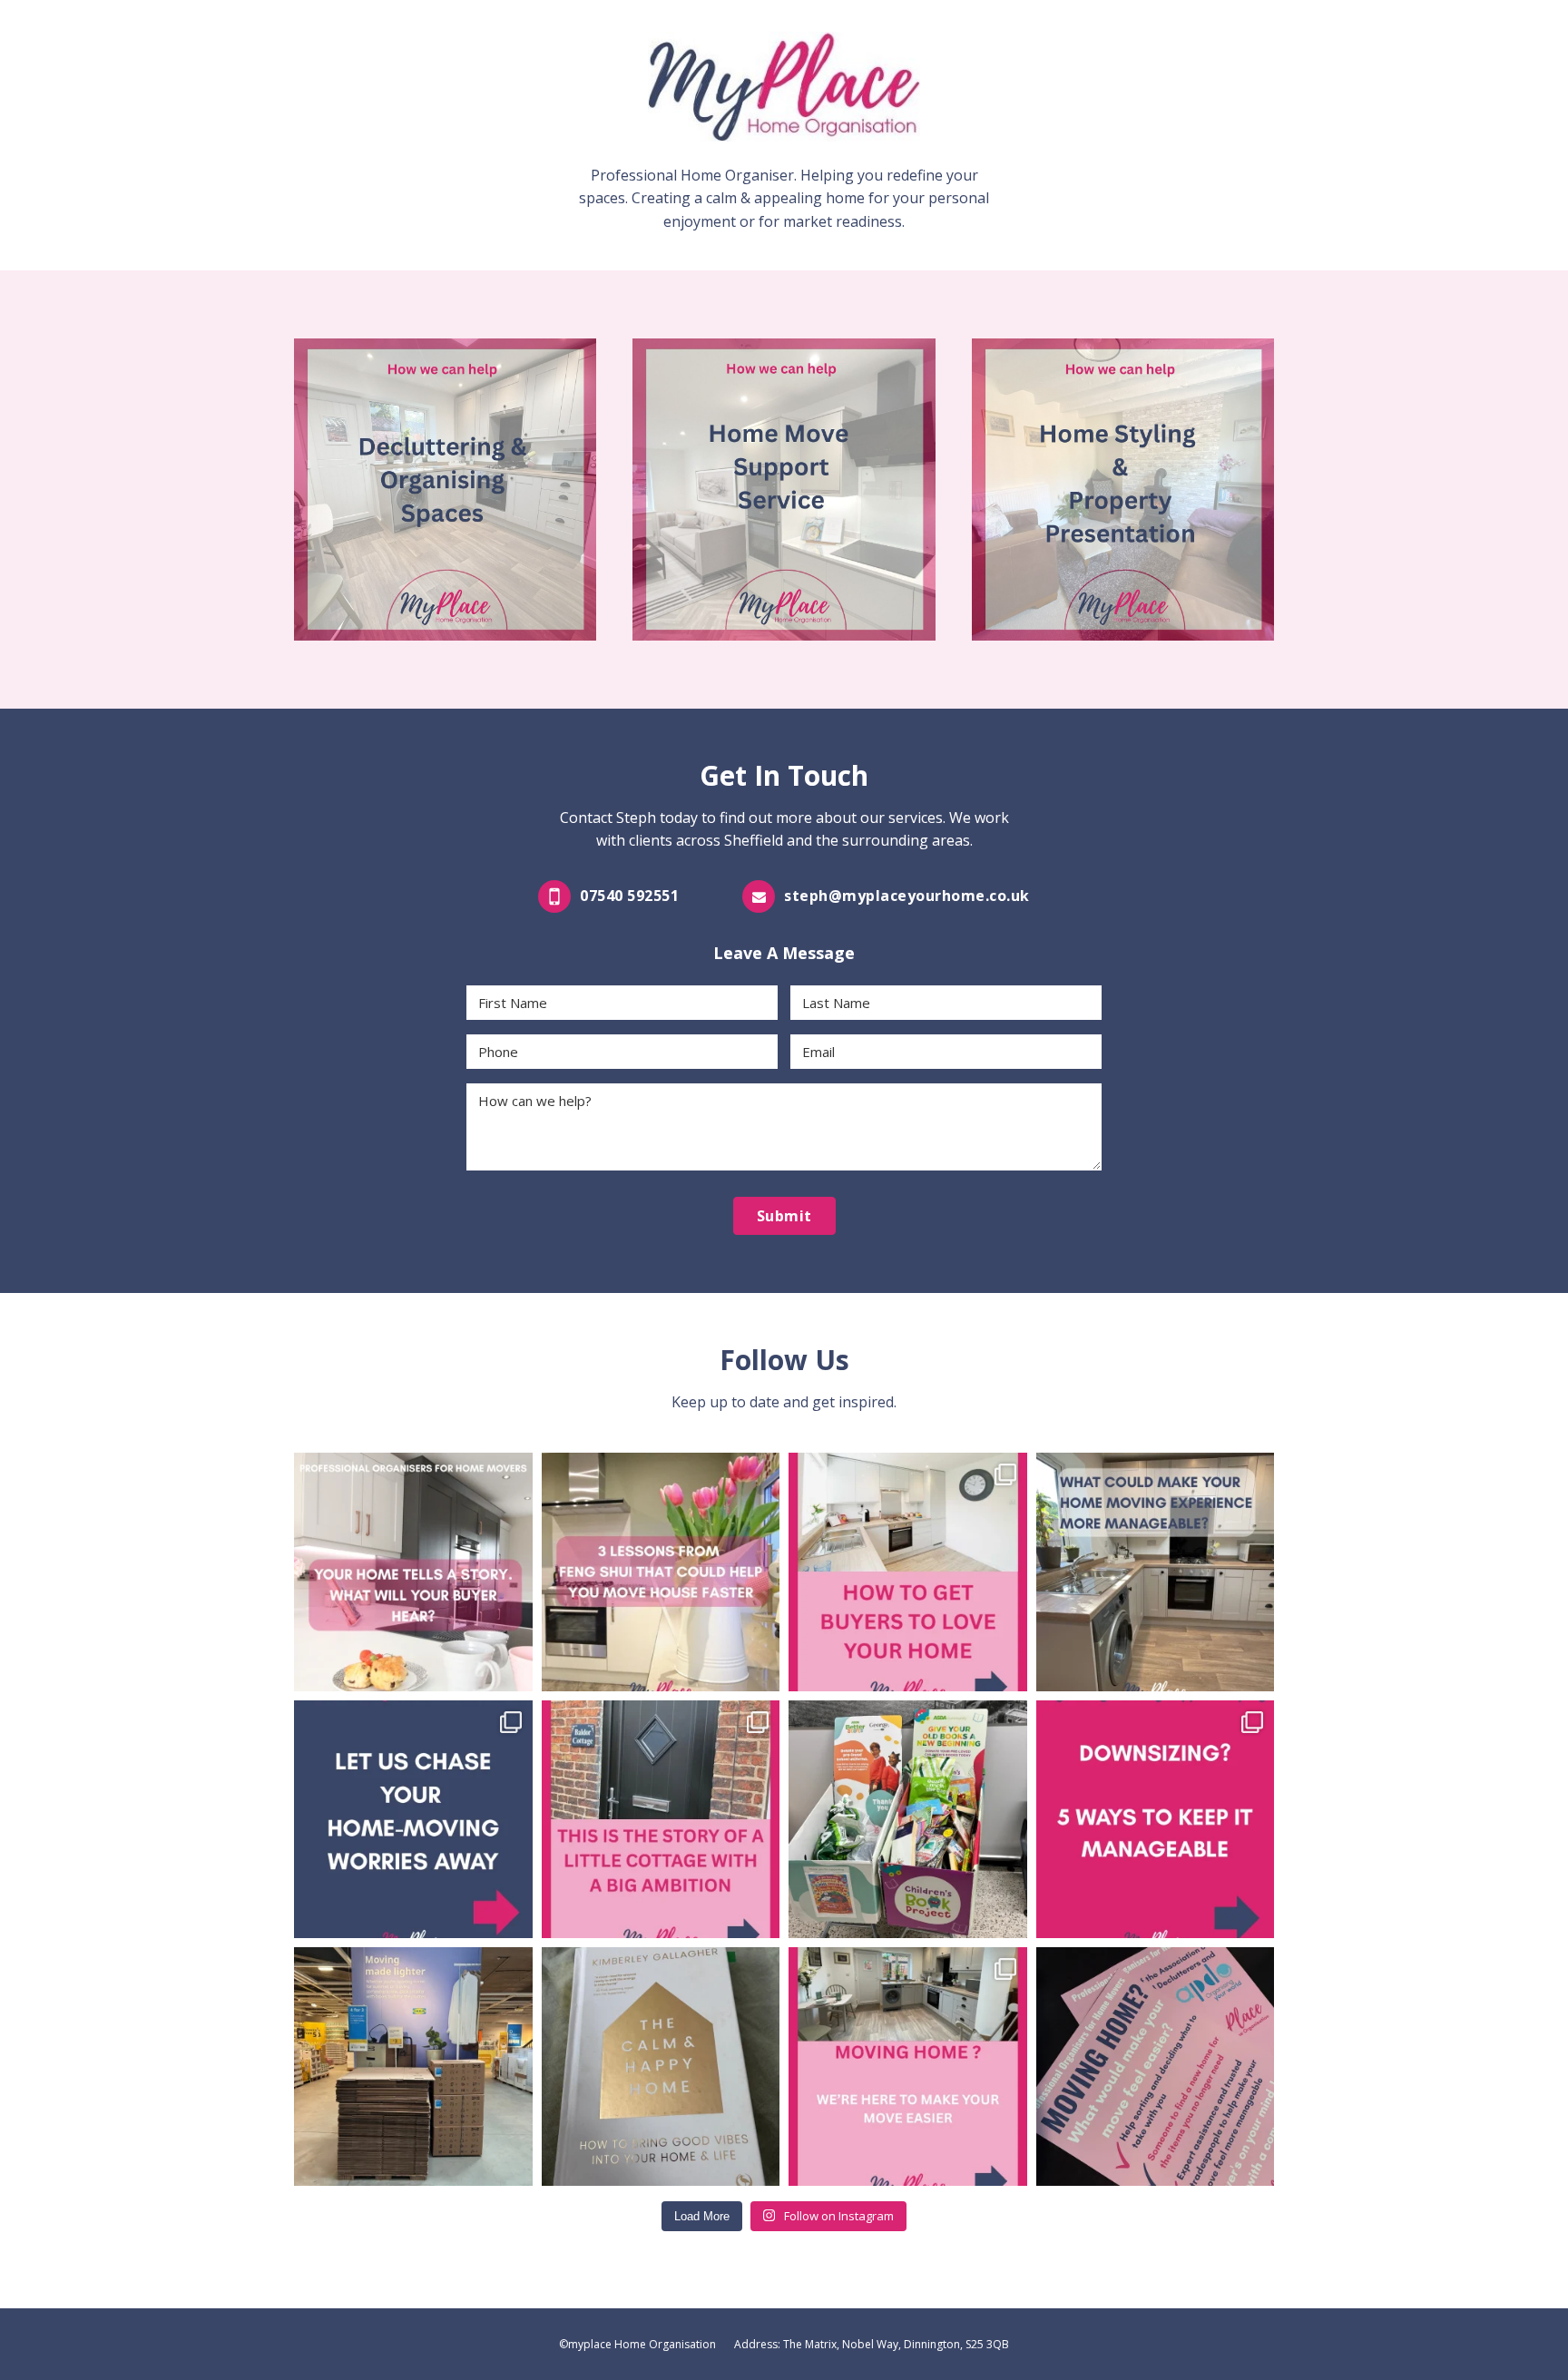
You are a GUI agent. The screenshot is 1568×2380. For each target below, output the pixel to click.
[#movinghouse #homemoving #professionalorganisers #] (908, 2067)
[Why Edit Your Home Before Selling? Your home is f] (413, 1572)
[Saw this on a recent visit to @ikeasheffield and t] (413, 2067)
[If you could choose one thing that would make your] (1156, 1572)
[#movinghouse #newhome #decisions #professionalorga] (413, 1820)
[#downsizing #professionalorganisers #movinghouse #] (1156, 1820)
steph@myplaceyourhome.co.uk (907, 896)
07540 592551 (629, 896)
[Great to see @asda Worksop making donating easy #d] (908, 1820)
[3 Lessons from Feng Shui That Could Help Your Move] (661, 1572)
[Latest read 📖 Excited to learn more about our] (661, 2067)
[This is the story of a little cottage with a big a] (661, 1820)
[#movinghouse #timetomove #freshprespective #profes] (908, 1572)
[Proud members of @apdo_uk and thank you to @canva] (1156, 2067)
